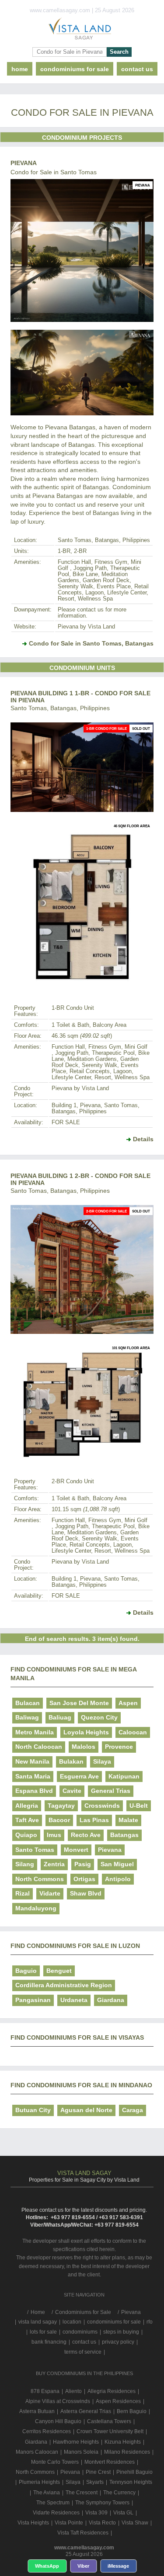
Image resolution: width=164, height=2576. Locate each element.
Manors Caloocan (37, 2452)
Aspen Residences (118, 2401)
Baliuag (60, 1717)
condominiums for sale (114, 2322)
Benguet (59, 1971)
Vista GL (123, 2513)
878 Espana (45, 2391)
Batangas (124, 1835)
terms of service (83, 2352)
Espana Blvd (34, 1791)
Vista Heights (33, 2523)
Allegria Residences (112, 2391)
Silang (25, 1864)
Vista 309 (96, 2513)
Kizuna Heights (123, 2442)
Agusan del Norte (86, 2110)
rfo (150, 2322)
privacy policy (118, 2342)
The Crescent (82, 2493)
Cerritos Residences (47, 2431)
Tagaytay (61, 1806)
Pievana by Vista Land (86, 627)
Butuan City (33, 2110)
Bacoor (59, 1820)
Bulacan (28, 1703)
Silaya (102, 1761)
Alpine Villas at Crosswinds (58, 2401)
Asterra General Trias (86, 2411)
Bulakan (71, 1761)
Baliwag (27, 1717)
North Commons (40, 1879)
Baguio (26, 1971)
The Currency (119, 2493)
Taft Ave (27, 1820)
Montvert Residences (110, 2462)
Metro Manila (35, 1732)
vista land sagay (38, 2322)
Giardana (111, 2000)
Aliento (73, 2391)
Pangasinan (33, 2000)
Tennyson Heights (131, 2482)
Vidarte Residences (56, 2513)
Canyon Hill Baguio (58, 2421)
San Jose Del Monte (79, 1703)
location (72, 2322)
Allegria (27, 1806)
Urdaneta (74, 2000)
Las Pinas (94, 1820)
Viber (83, 2566)
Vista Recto (102, 2523)
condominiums (80, 2332)
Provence (119, 1747)
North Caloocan (39, 1747)
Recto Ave (86, 1835)
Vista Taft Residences (83, 2533)
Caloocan (133, 1732)
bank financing (49, 2342)
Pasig (83, 1864)
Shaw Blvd (86, 1893)
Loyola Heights (86, 1732)
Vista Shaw (135, 2523)
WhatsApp (47, 2566)
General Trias (111, 1791)
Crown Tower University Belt (110, 2431)
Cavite (72, 1791)
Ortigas (84, 1879)
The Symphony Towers (102, 2503)
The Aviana (47, 2493)
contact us (137, 69)
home (20, 69)
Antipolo (118, 1879)
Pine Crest (98, 2472)
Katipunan (124, 1776)
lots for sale (43, 2332)
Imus (54, 1835)
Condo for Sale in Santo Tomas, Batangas (91, 643)
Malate (128, 1820)
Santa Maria (33, 1776)
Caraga (133, 2110)
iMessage (118, 2566)
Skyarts (95, 2482)
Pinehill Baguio (134, 2472)
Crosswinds (102, 1806)
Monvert (76, 1850)
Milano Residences (127, 2452)
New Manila (32, 1761)
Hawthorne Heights (76, 2442)
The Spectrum (53, 2503)
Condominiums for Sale (75, 69)
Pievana (24, 163)
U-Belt (139, 1806)
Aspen (128, 1703)
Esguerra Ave (79, 1776)
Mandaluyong (36, 1908)
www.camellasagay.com (84, 2548)
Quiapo (26, 1835)
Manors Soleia (81, 2452)
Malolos (84, 1747)
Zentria (54, 1864)
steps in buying (121, 2332)
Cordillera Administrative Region (64, 1985)
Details (143, 1139)
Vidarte (50, 1893)
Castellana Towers (109, 2421)
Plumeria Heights (39, 2482)
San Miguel (117, 1864)
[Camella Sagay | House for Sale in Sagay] (82, 31)
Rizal (23, 1893)
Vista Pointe (69, 2523)
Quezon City (99, 1717)
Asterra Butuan (37, 2411)
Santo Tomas (35, 1850)
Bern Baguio (132, 2411)
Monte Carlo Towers (55, 2462)
